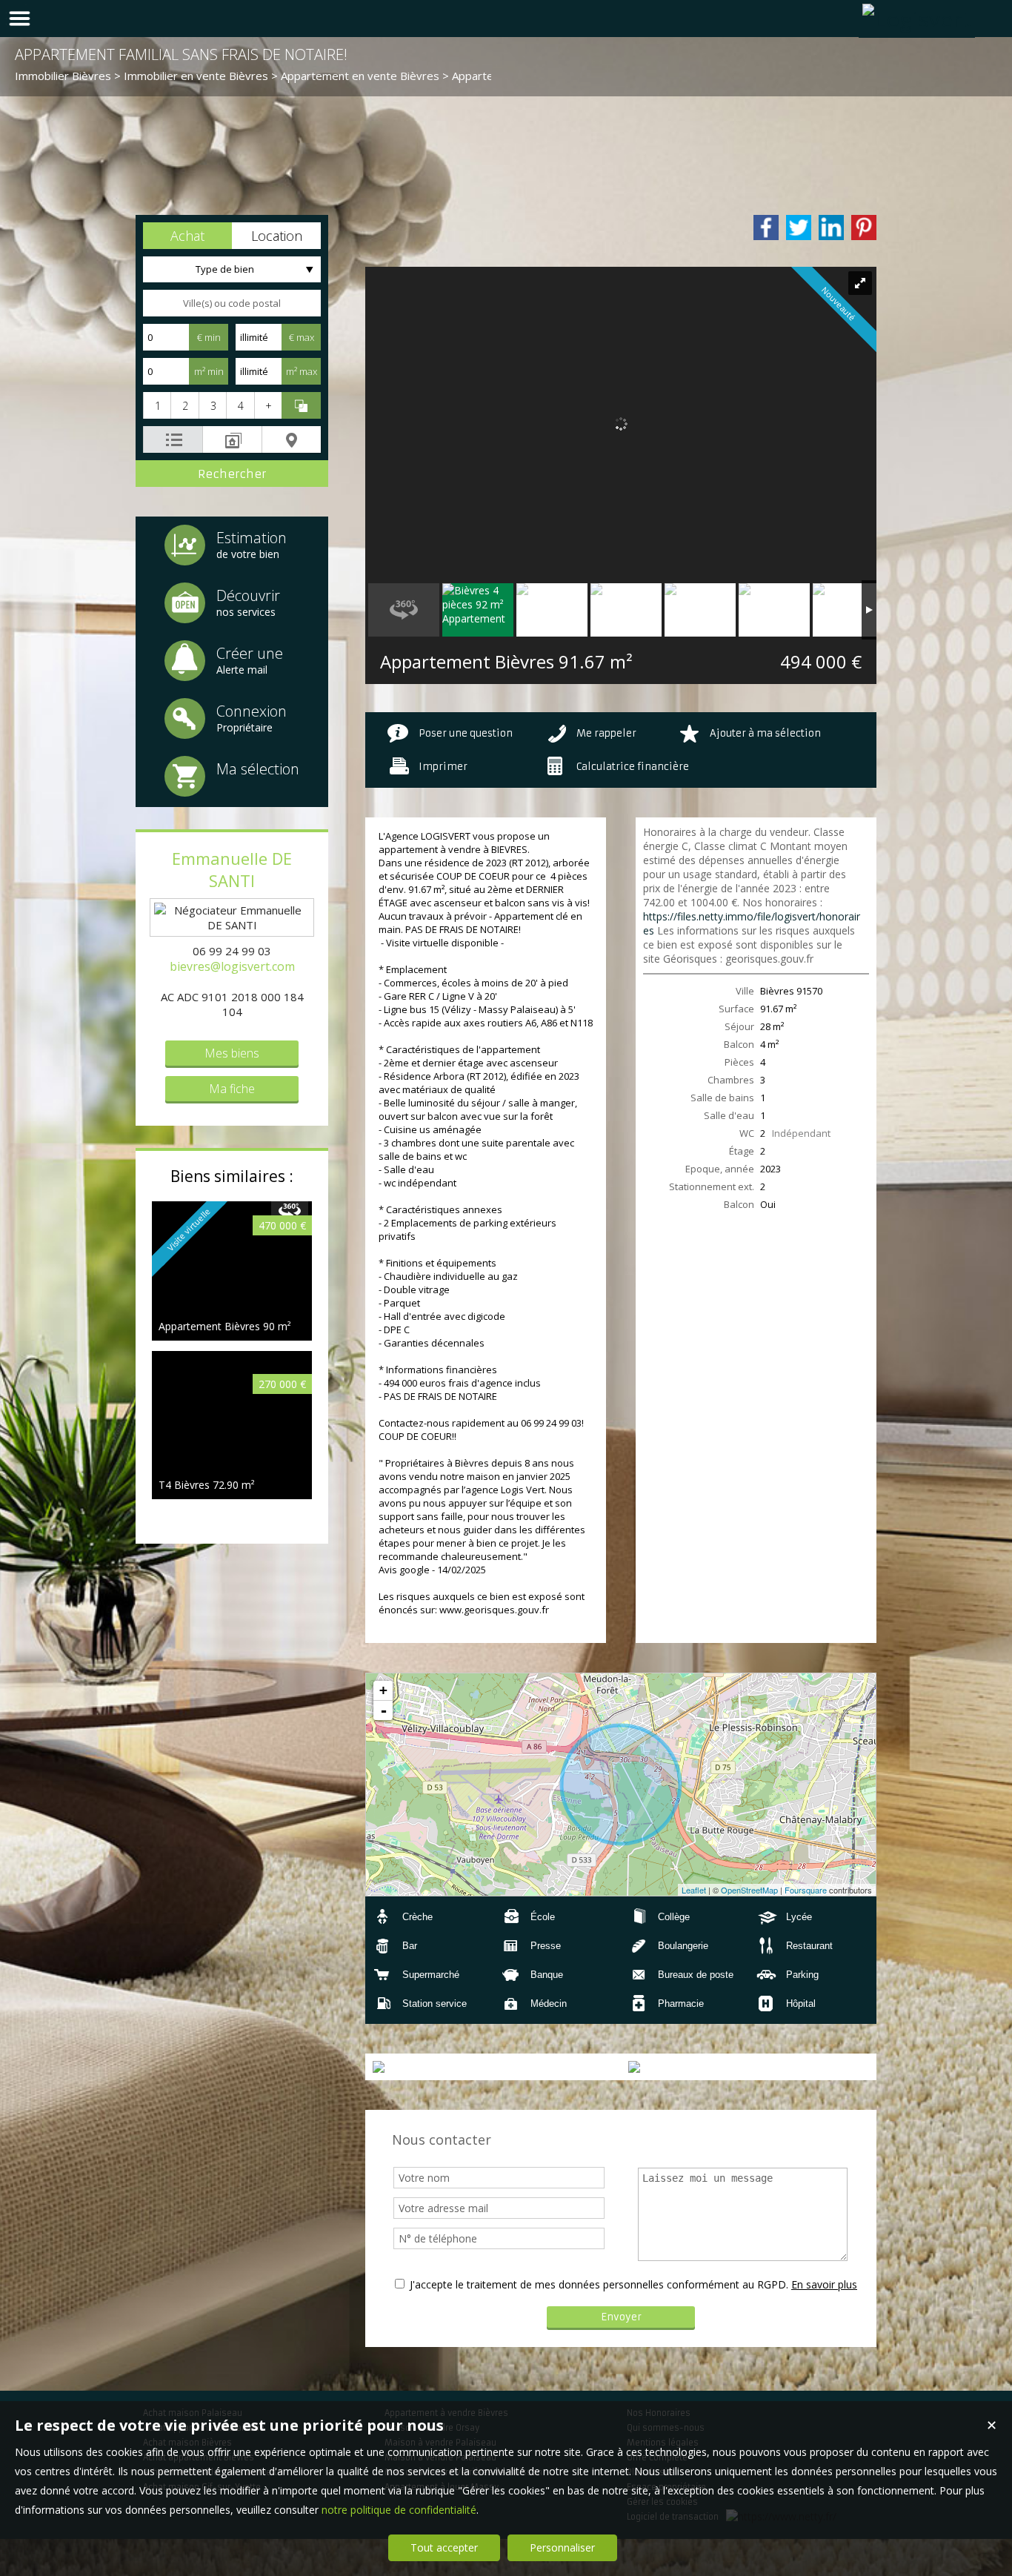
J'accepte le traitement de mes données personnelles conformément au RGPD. (599, 2284)
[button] (187, 236)
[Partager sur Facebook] (766, 228)
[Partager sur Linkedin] (831, 228)
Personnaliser (562, 2547)
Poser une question (466, 733)
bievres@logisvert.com (232, 966)
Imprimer (443, 767)
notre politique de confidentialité (399, 2510)
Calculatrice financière (633, 767)
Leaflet (694, 1890)
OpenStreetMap (749, 1890)
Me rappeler (606, 733)
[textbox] (232, 303)
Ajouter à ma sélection (765, 733)
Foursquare (806, 1890)
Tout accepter (444, 2547)
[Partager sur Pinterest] (864, 228)
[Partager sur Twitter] (799, 228)
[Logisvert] (917, 19)
